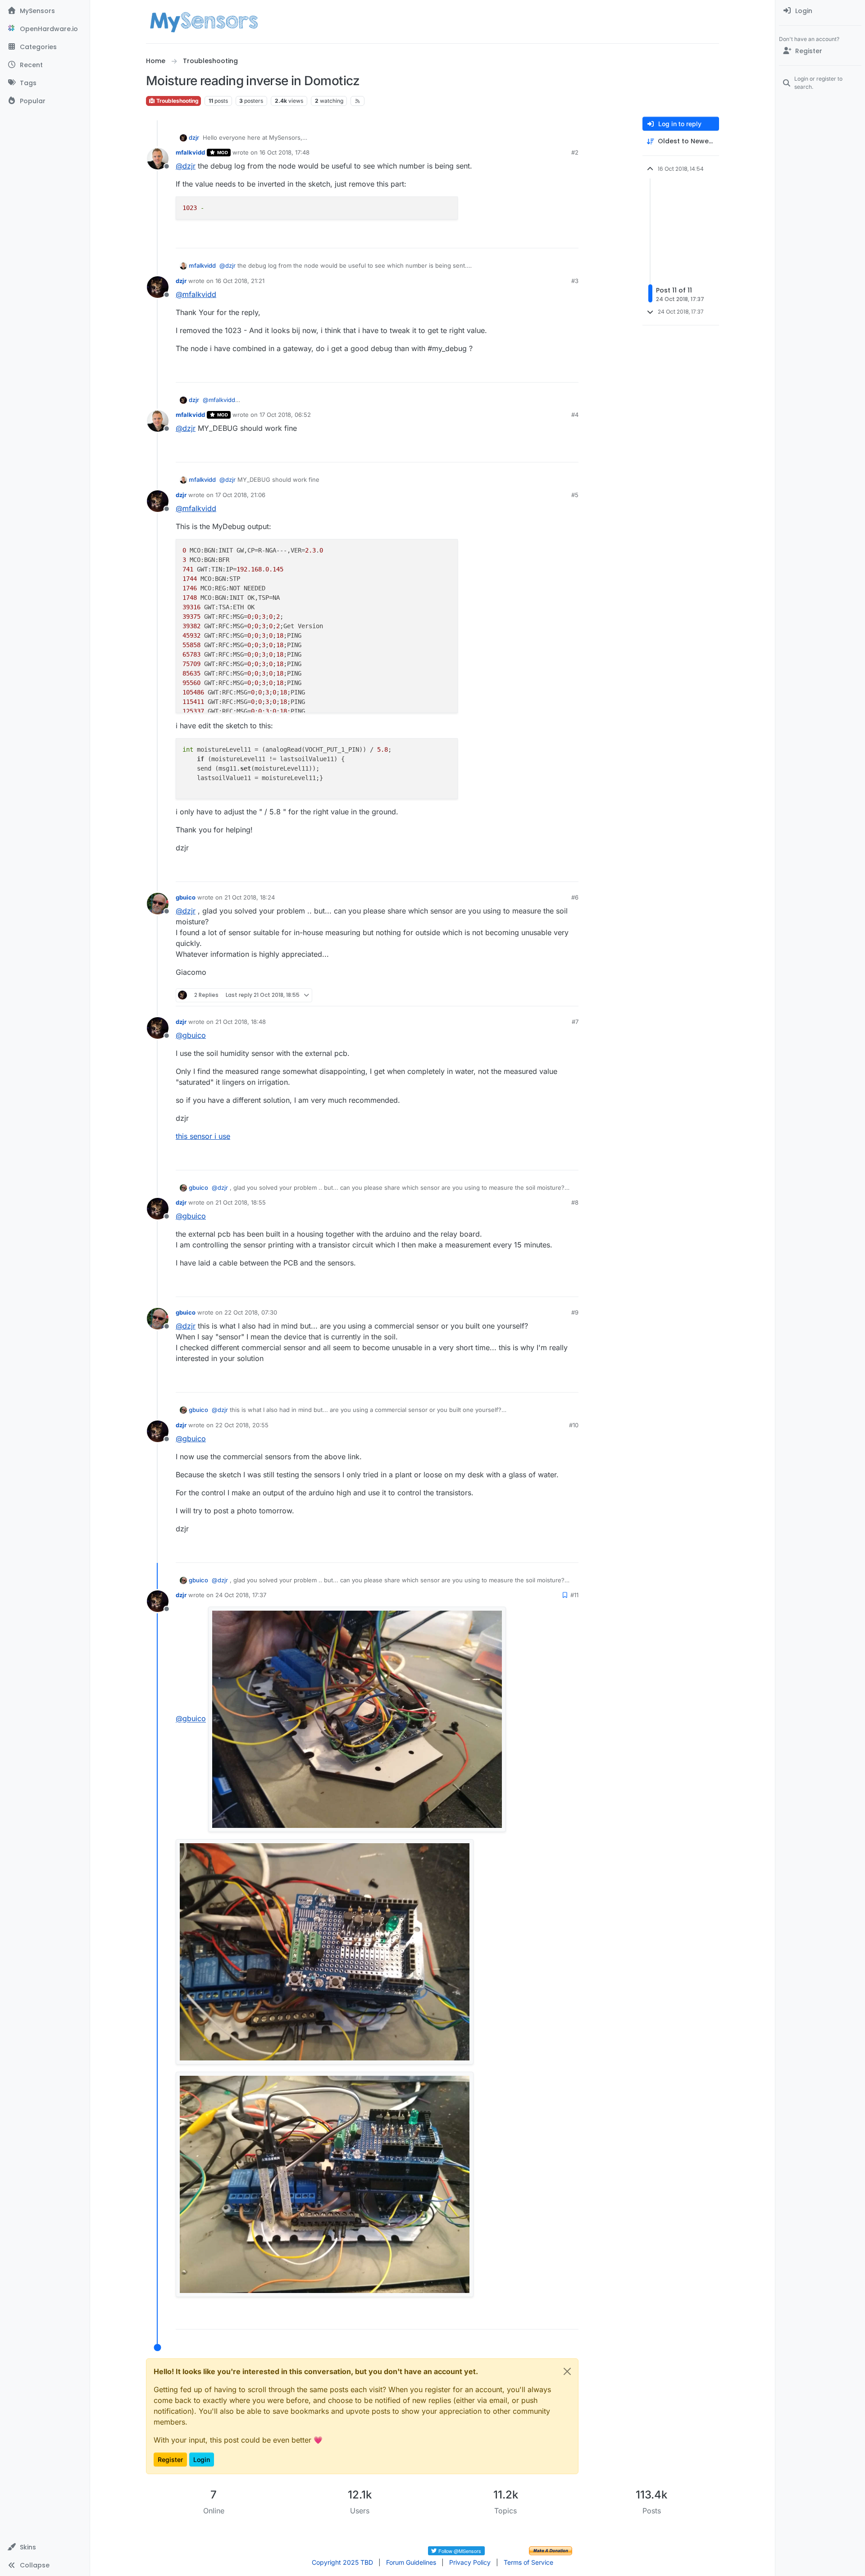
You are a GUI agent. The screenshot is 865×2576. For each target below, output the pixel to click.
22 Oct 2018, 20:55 (242, 1425)
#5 (575, 495)
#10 (574, 1425)
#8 (575, 1202)
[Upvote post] (537, 237)
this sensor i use (203, 1136)
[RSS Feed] (357, 101)
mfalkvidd (190, 152)
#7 (575, 1022)
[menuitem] (820, 11)
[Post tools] (571, 237)
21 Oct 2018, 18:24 (250, 897)
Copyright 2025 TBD (342, 2562)
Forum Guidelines (411, 2562)
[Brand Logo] (204, 22)
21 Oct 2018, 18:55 (241, 1202)
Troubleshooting (177, 101)
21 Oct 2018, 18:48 (241, 1022)
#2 (575, 152)
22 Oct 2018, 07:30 (251, 1312)
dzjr (194, 137)
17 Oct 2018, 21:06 (240, 495)
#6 (575, 897)
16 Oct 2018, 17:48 (285, 152)
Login (202, 2460)
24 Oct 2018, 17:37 (241, 1595)
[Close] (567, 2371)
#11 (574, 1595)
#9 (575, 1312)
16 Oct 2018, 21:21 (240, 281)
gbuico (186, 897)
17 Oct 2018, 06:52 (285, 415)
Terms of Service (528, 2562)
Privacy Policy (470, 2562)
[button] (45, 2547)
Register (170, 2460)
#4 (575, 415)
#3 (575, 281)
